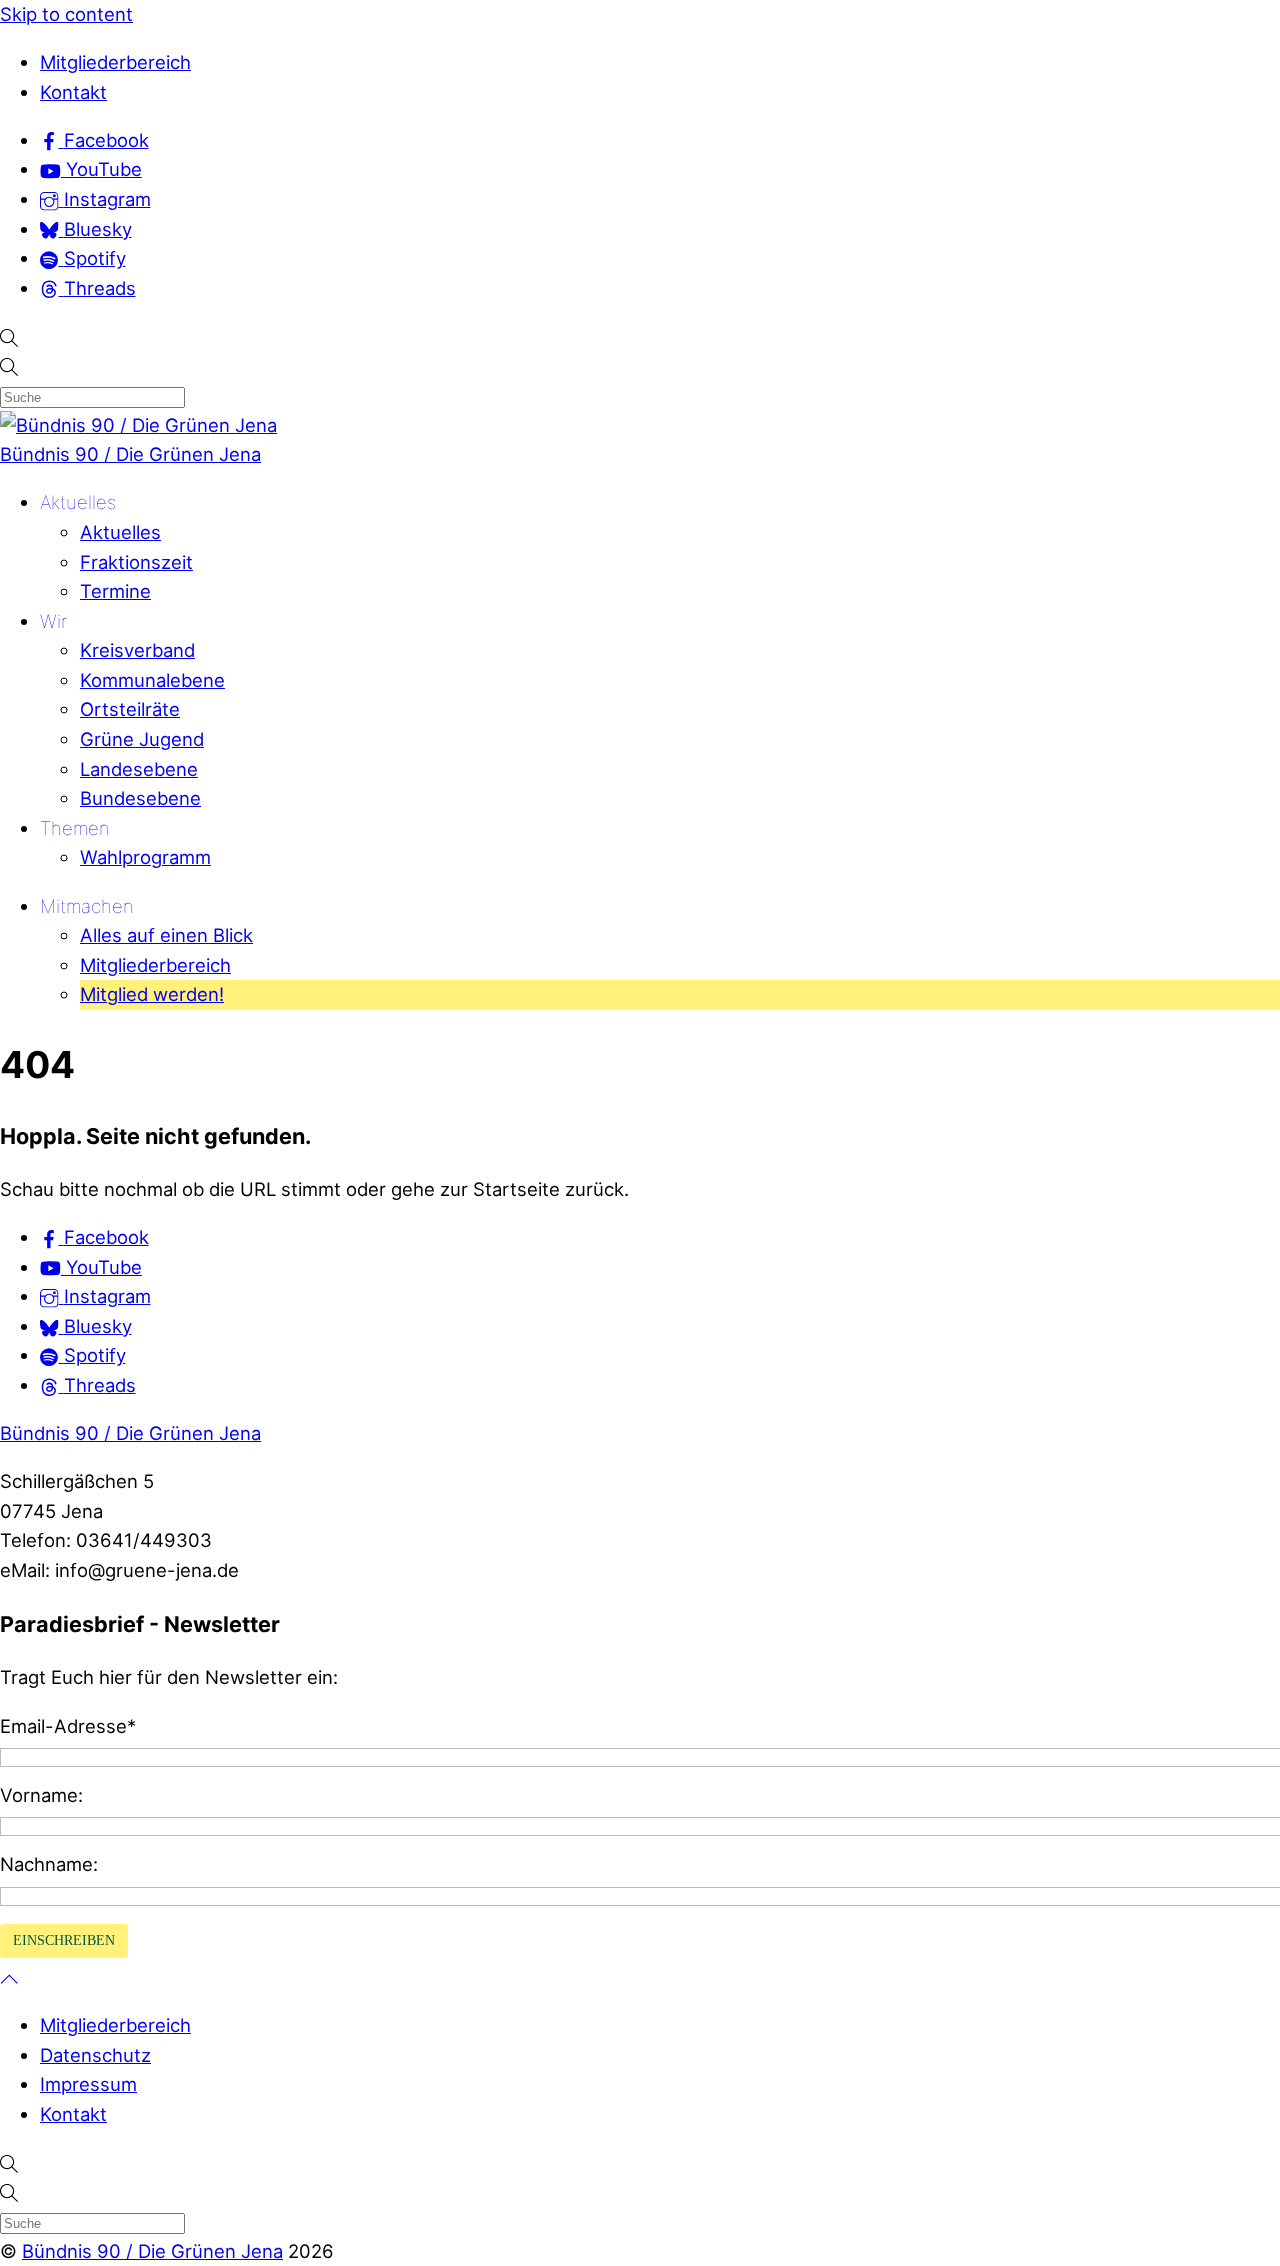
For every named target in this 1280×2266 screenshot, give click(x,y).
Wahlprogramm (145, 857)
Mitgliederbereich (115, 62)
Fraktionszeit (136, 562)
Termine (115, 591)
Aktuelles (78, 502)
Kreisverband (137, 650)
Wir (53, 621)
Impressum (88, 2084)
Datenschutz (95, 2055)
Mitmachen (87, 906)
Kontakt (73, 92)
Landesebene (139, 769)
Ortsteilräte (130, 709)
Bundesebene (140, 798)
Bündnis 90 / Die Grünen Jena (130, 454)
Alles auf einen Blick (166, 935)
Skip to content (66, 14)
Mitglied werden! (152, 994)
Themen (75, 828)
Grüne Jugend (142, 739)
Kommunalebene (152, 680)
